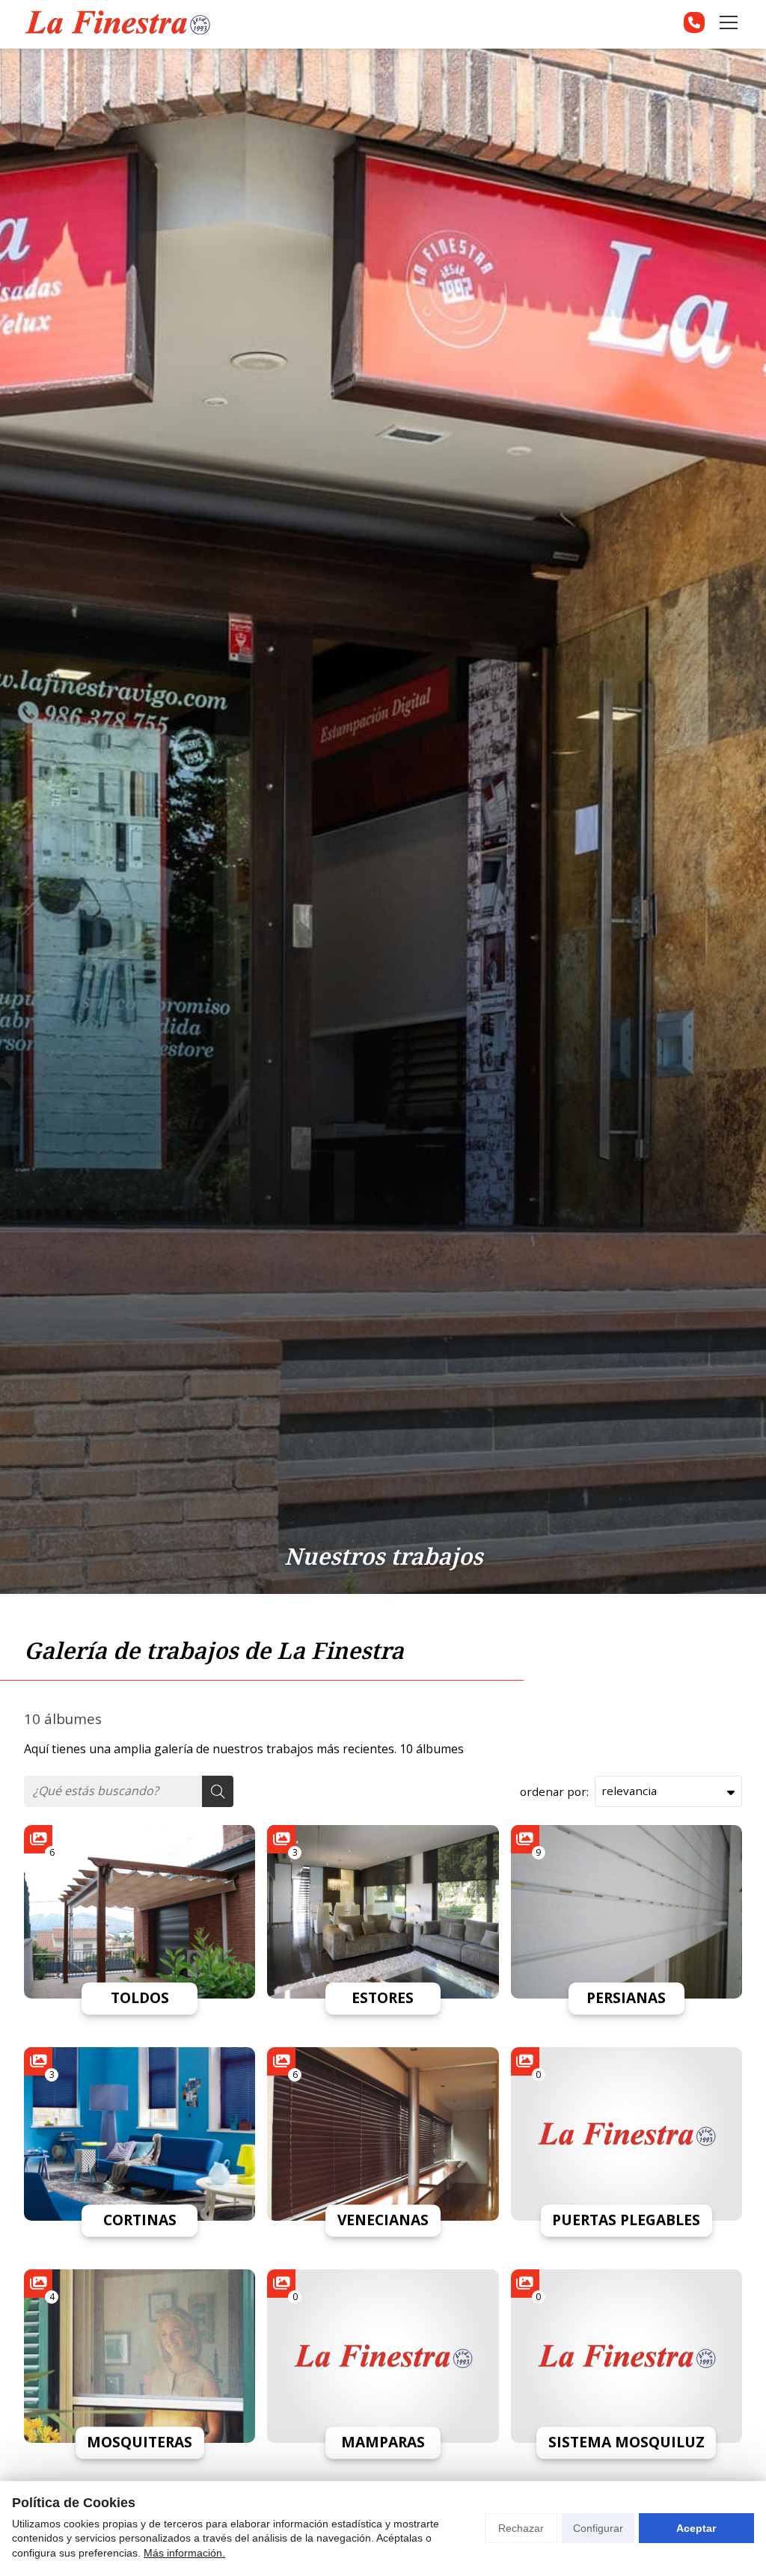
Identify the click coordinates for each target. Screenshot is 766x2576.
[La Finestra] (117, 22)
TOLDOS (140, 1999)
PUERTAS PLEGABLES (626, 2221)
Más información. (184, 2553)
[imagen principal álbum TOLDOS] (140, 1912)
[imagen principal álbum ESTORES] (383, 1912)
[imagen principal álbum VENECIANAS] (383, 2134)
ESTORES (383, 1999)
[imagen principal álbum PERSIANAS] (626, 1912)
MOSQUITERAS (140, 2443)
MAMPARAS (383, 2443)
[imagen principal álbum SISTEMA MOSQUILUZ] (626, 2356)
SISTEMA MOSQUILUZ (626, 2443)
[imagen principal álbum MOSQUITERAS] (140, 2356)
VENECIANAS (383, 2221)
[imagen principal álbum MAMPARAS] (383, 2356)
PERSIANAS (626, 1999)
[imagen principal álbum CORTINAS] (140, 2134)
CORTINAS (140, 2221)
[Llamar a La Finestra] (694, 22)
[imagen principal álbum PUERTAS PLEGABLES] (626, 2134)
